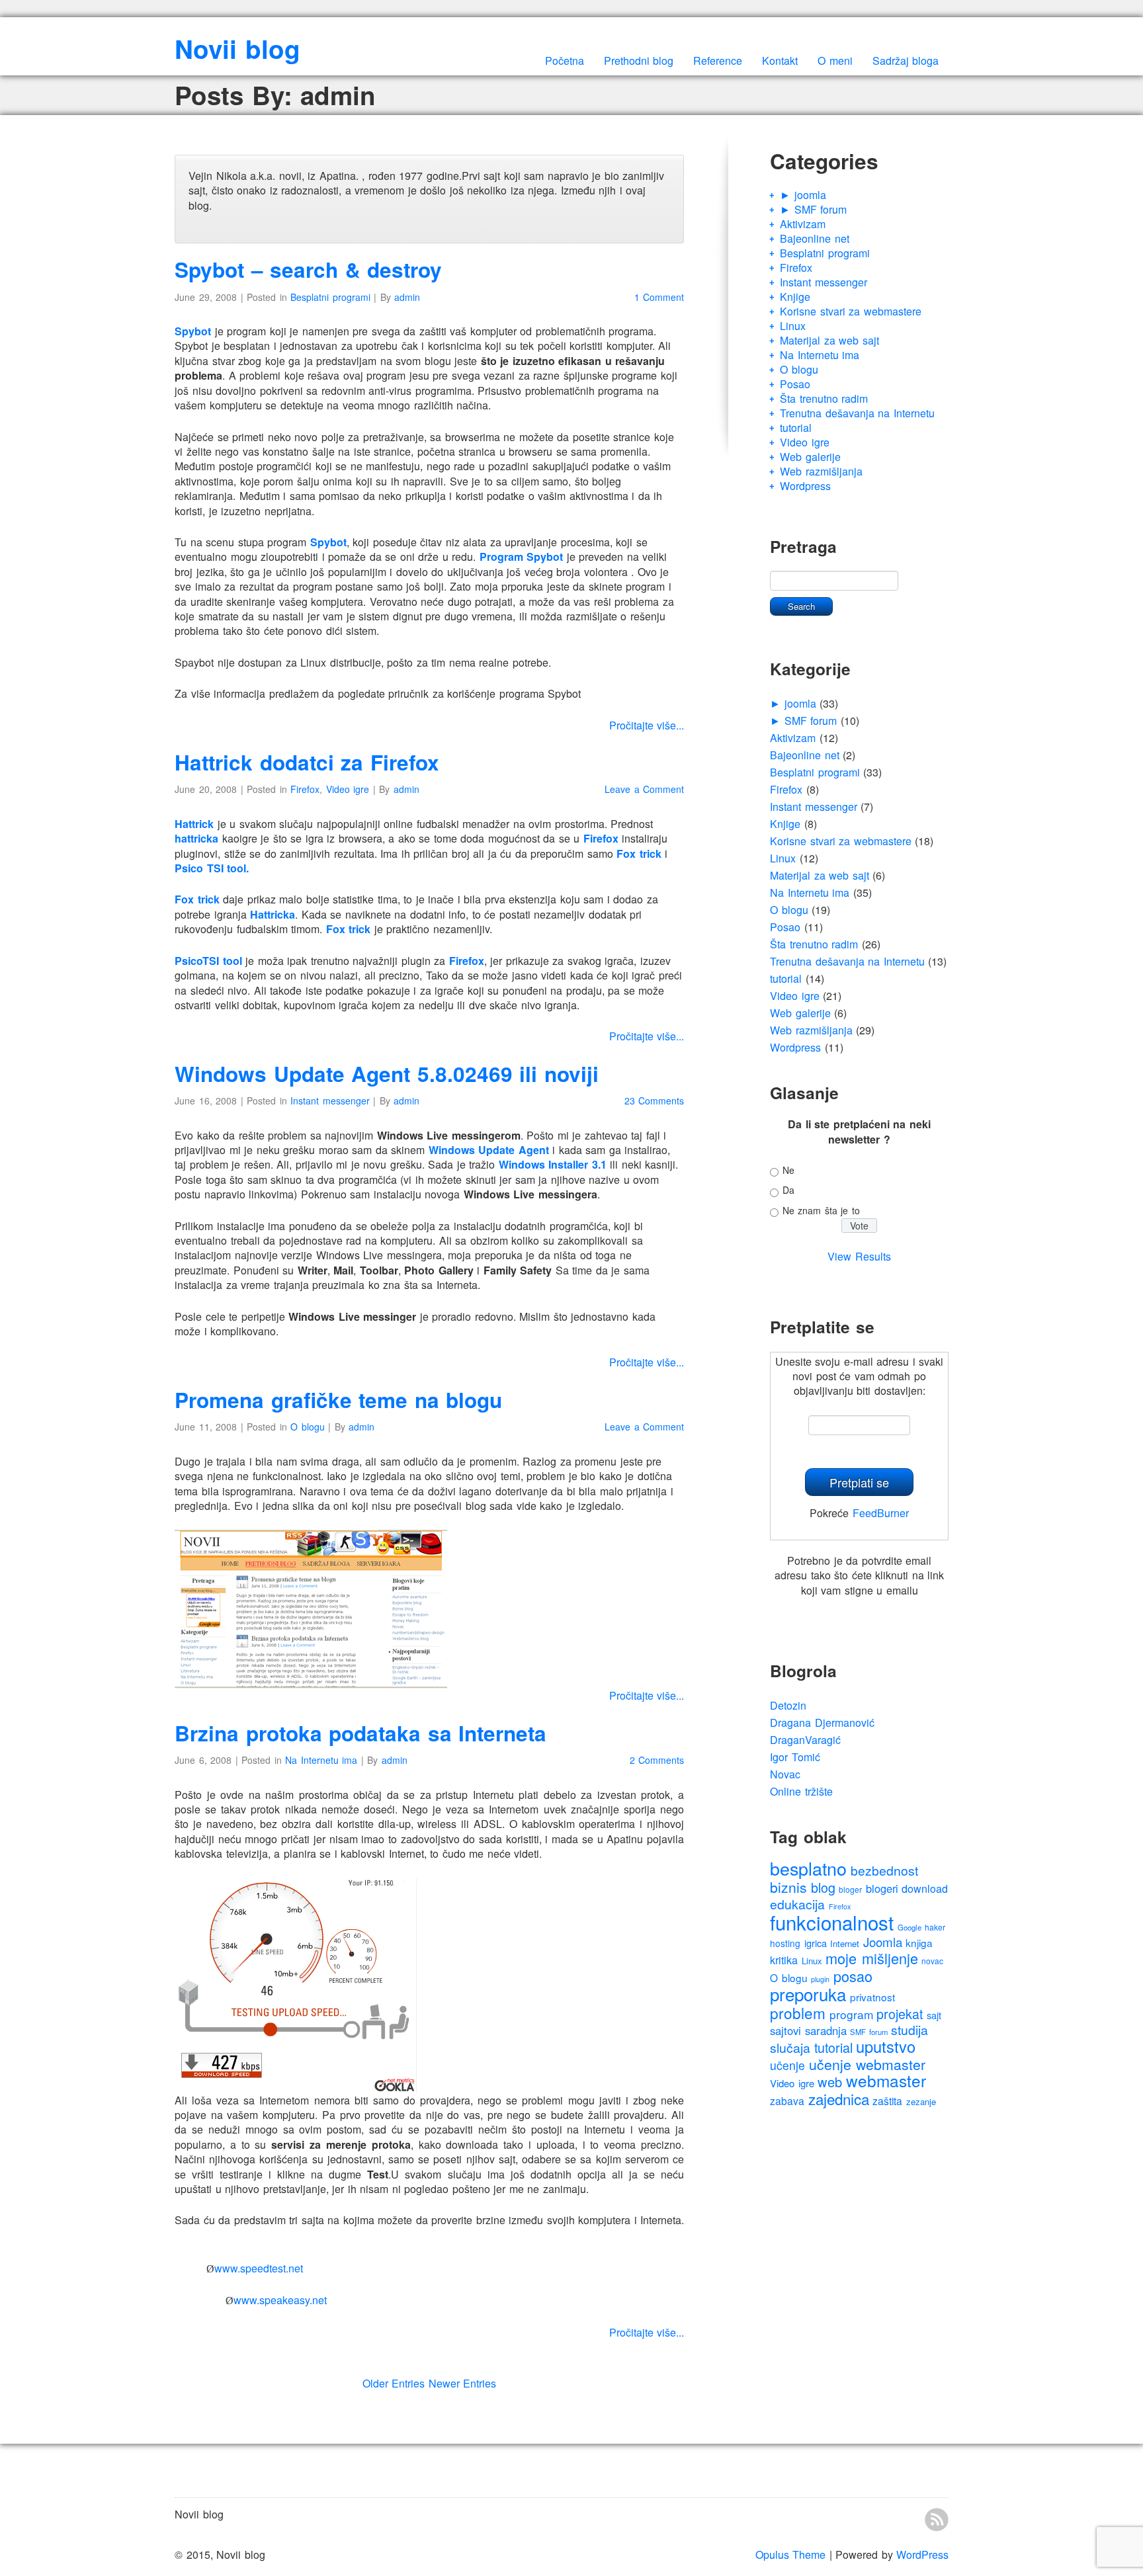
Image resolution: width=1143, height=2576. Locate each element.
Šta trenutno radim (824, 398)
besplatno (808, 1868)
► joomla (803, 195)
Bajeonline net (815, 238)
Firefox (305, 789)
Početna (565, 61)
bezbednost (884, 1870)
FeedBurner (881, 1513)
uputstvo (886, 2046)
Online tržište (801, 1791)
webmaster (886, 2080)
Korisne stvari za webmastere (851, 311)
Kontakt (780, 61)
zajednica (839, 2098)
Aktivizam (803, 224)
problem (798, 2013)
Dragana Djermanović (822, 1723)
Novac (785, 1774)
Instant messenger (330, 1101)
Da (788, 1190)
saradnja (826, 2030)
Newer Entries (463, 2383)
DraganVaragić (805, 1740)
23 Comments (655, 1101)
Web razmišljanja (821, 471)
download (925, 1889)
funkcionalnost (832, 1922)
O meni (835, 61)
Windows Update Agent (489, 1150)
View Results (859, 1256)
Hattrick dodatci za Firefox (307, 762)
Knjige (795, 297)
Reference (718, 61)
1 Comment (659, 297)
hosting (785, 1943)
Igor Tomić (795, 1757)
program (851, 2014)
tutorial (796, 428)
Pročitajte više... (647, 725)
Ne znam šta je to (821, 1210)
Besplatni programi (330, 297)
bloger (850, 1889)
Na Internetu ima (321, 1760)
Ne (788, 1170)
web (830, 2082)
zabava (787, 2100)
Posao (795, 384)
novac (932, 1961)
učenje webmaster (868, 2064)
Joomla (883, 1941)
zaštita (887, 2100)
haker (935, 1927)
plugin (820, 1979)
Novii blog (237, 49)
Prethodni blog (639, 61)
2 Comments (657, 1760)
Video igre (348, 789)
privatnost (872, 1997)
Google (910, 1927)
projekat (900, 2014)
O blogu (308, 1427)
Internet (845, 1943)
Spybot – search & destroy (308, 270)
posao (853, 1976)
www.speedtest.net (259, 2268)
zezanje (921, 2101)
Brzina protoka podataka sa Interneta (360, 1733)
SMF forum (869, 2032)
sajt (934, 2015)
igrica (816, 1943)
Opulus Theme (791, 2555)
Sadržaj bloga (906, 61)
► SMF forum (813, 209)
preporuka (808, 1994)
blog (823, 1887)
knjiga (919, 1942)
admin (407, 297)
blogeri (882, 1888)
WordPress (922, 2555)
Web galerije (810, 457)
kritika (784, 1960)
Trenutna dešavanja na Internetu (857, 413)
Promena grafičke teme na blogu (338, 1400)
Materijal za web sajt (829, 340)
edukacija (797, 1904)
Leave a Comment (644, 789)
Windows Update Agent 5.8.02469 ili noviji (387, 1074)
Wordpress (805, 486)
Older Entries (394, 2383)
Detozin (788, 1705)
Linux (793, 326)
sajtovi (785, 2030)
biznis (788, 1887)
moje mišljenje (872, 1958)
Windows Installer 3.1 (553, 1164)
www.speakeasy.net (280, 2300)
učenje (787, 2065)
